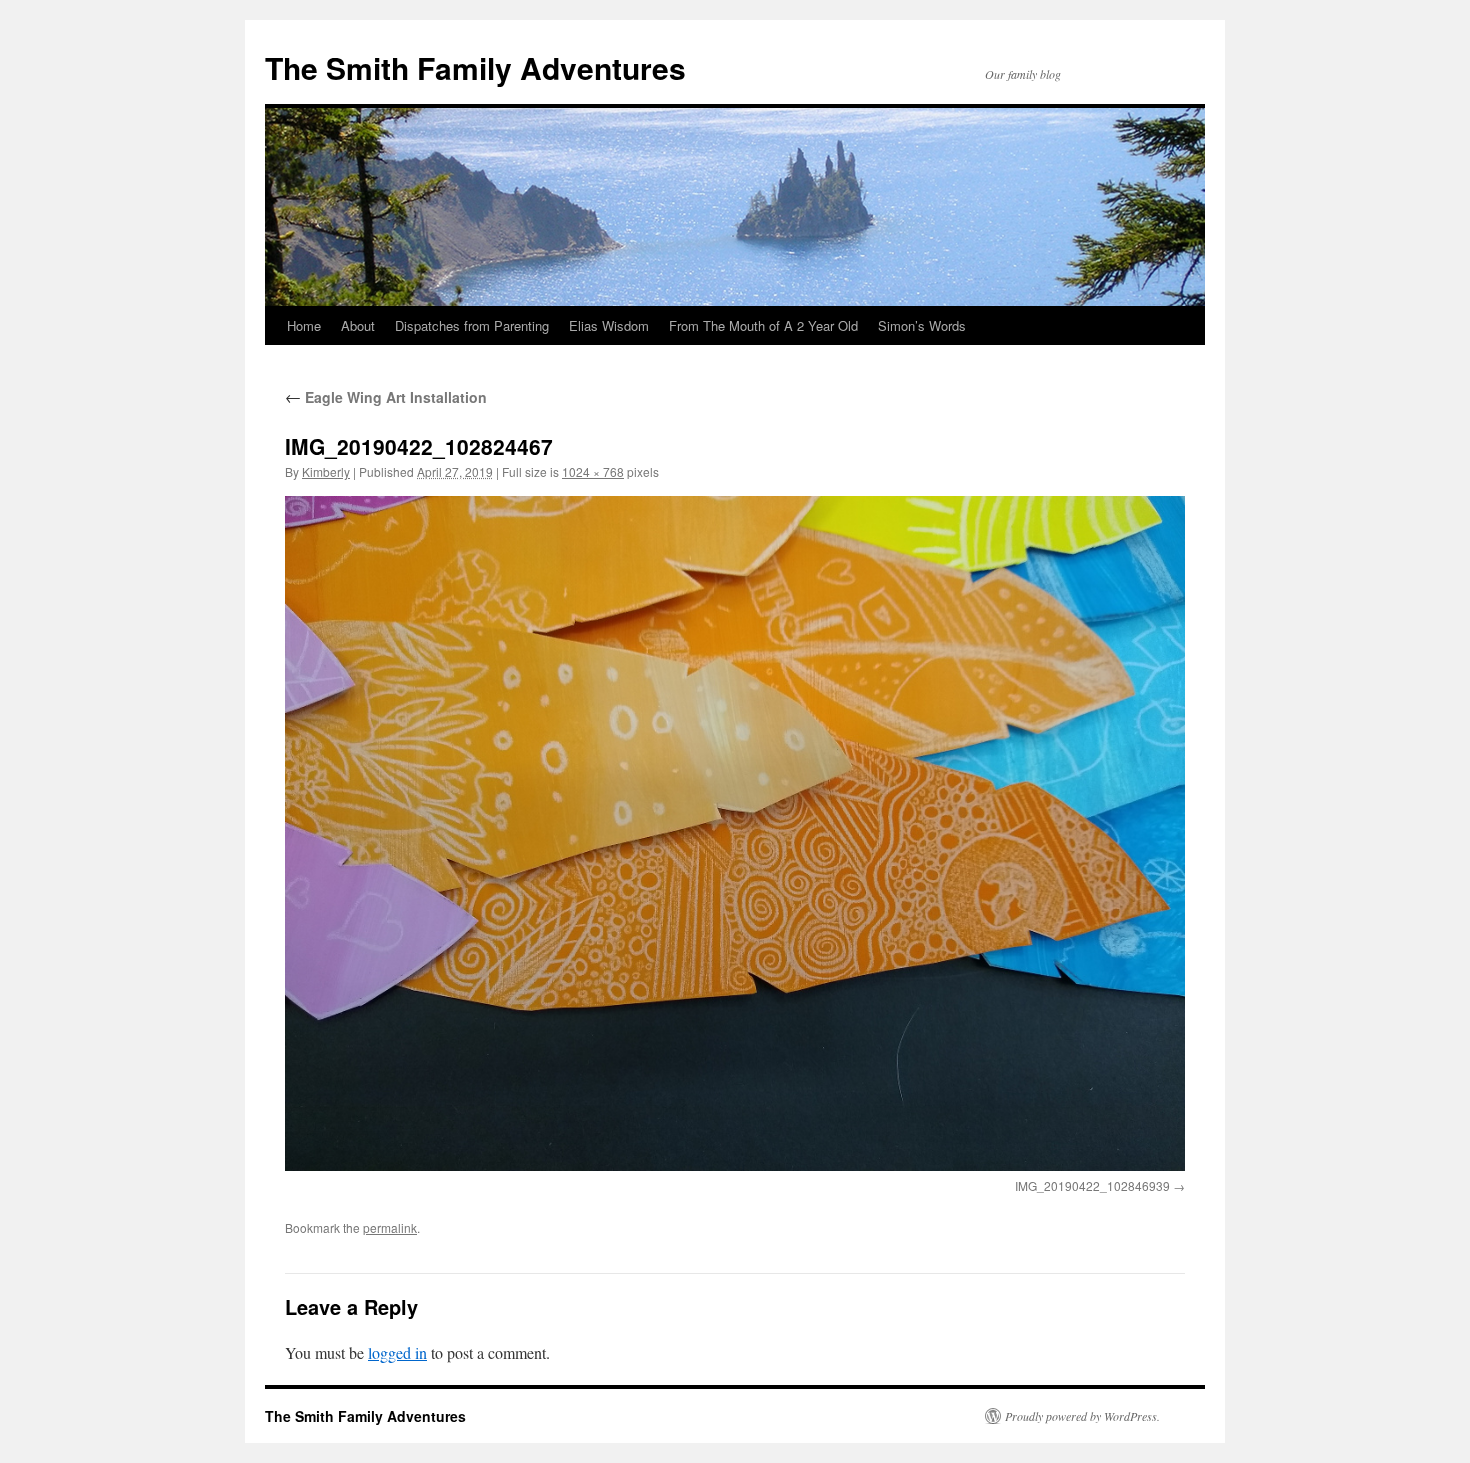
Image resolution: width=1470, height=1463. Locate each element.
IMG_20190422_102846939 (1092, 1185)
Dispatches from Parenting (472, 325)
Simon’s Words (922, 325)
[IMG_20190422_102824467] (735, 833)
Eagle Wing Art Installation (386, 397)
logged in (397, 1352)
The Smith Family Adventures (475, 67)
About (358, 325)
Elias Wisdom (609, 325)
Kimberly (326, 471)
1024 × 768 (593, 471)
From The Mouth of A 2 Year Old (763, 325)
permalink (390, 1227)
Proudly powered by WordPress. (1082, 1416)
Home (304, 325)
